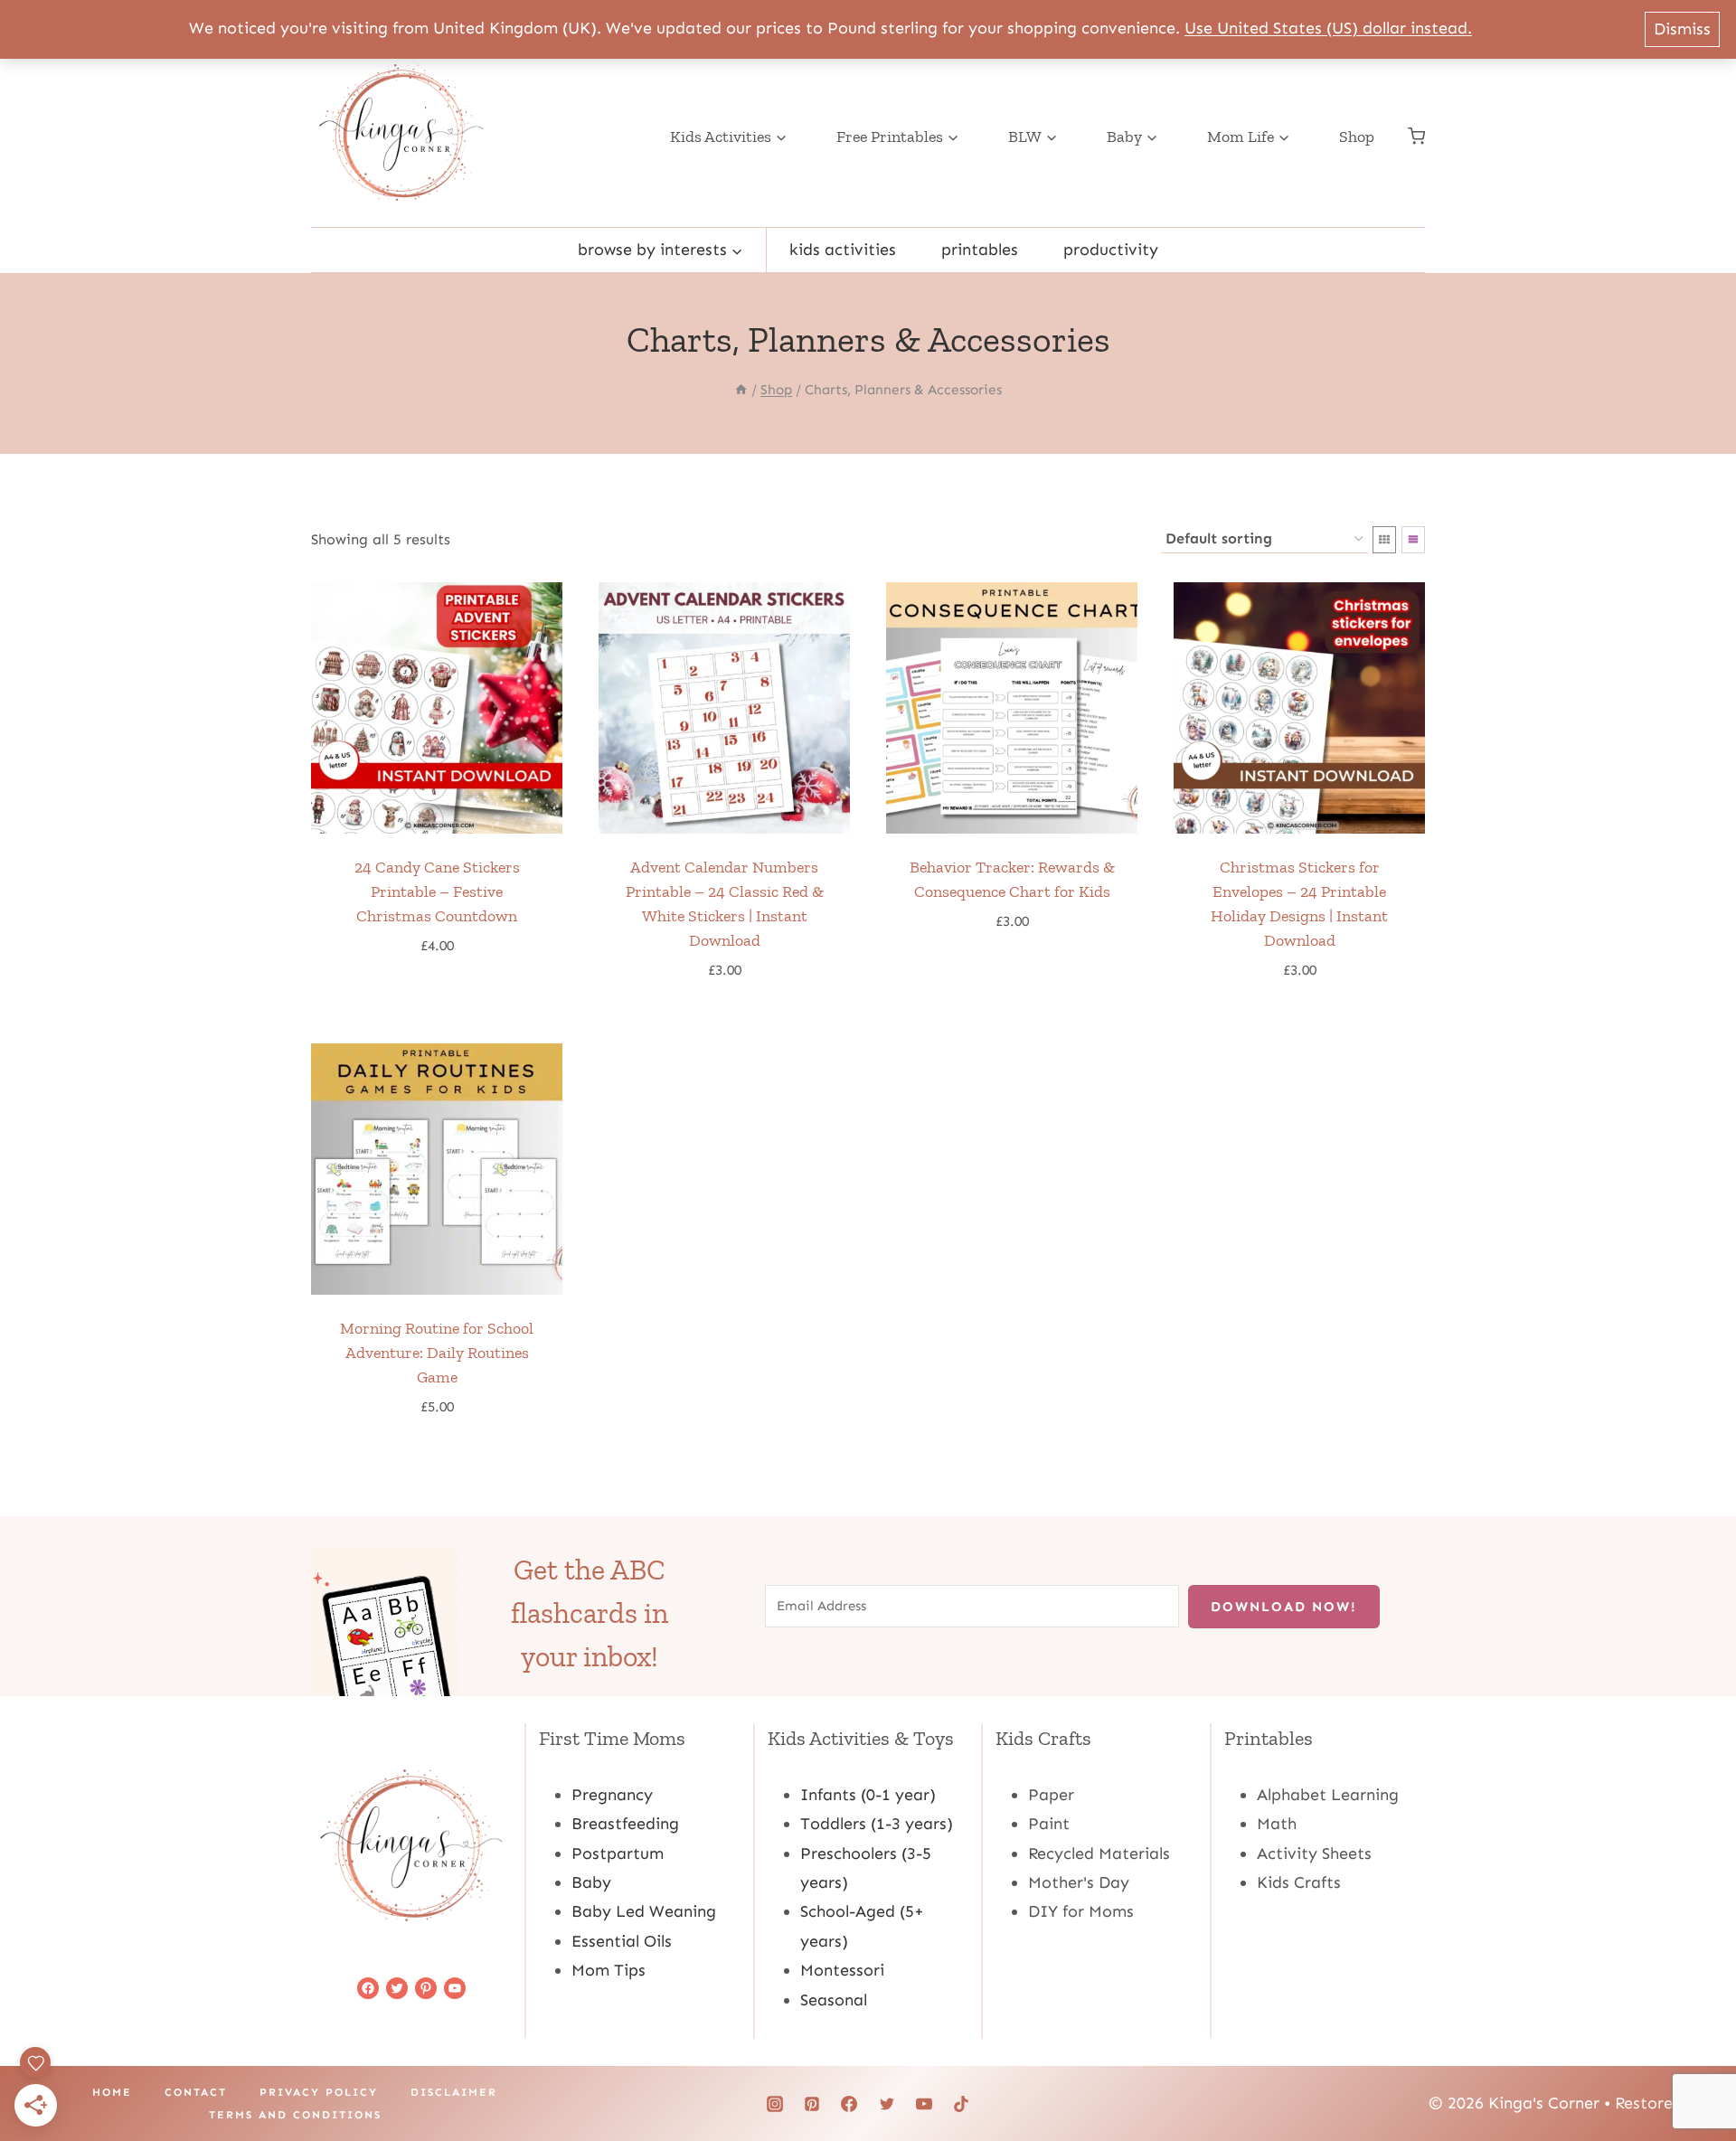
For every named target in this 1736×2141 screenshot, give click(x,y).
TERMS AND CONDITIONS (295, 2115)
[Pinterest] (812, 2104)
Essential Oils (622, 1941)
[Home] (741, 390)
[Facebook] (849, 2104)
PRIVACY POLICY (319, 2092)
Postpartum (618, 1853)
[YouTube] (924, 2104)
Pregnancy (612, 1795)
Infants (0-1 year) (868, 1795)
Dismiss (1682, 29)
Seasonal (834, 2000)
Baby (591, 1882)
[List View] (1413, 540)
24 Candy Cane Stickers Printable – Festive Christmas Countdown (437, 891)
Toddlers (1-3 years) (877, 1824)
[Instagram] (775, 2104)
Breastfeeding (625, 1824)
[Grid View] (1384, 540)
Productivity (1111, 250)
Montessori (842, 1970)
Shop (1357, 137)
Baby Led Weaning (644, 1911)
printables (980, 250)
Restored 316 (1665, 2103)
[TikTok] (961, 2104)
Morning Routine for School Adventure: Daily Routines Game (437, 1353)
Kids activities (843, 250)
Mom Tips (609, 1970)
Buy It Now (427, 1000)
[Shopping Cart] (1416, 136)
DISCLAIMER (454, 2092)
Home (112, 2092)
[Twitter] (887, 2104)
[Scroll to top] (1693, 2070)
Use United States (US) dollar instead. (1328, 28)
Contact (196, 2092)
